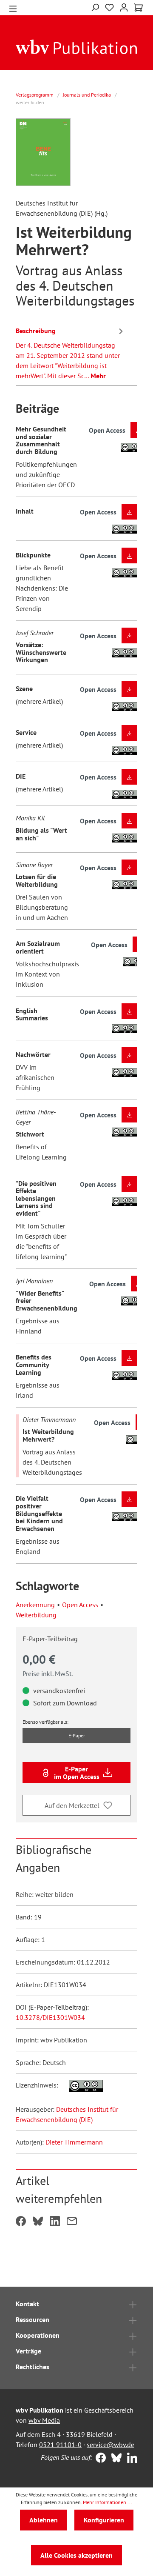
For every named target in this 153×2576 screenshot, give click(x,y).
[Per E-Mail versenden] (72, 2222)
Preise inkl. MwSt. (48, 1674)
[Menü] (13, 8)
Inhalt (25, 511)
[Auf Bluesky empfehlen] (38, 2222)
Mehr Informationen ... (108, 2502)
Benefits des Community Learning (34, 1364)
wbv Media (44, 2420)
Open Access (80, 1605)
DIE (21, 776)
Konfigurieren (104, 2520)
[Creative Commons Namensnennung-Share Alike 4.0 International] (81, 2085)
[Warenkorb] (138, 8)
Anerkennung (35, 1605)
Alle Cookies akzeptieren (76, 2555)
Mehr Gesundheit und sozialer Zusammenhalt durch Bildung (41, 440)
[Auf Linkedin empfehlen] (55, 2222)
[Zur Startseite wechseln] (76, 46)
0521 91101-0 (60, 2445)
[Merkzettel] (109, 8)
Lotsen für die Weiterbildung (37, 880)
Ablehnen (44, 2520)
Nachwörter (33, 1054)
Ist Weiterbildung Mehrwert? (48, 1435)
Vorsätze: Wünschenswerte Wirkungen (41, 652)
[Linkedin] (130, 2459)
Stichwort (30, 1134)
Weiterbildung (36, 1615)
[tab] (71, 352)
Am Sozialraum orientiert (38, 947)
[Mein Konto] (124, 7)
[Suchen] (95, 7)
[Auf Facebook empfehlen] (21, 2222)
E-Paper (77, 1735)
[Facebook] (99, 2459)
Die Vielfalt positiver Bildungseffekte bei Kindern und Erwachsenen (39, 1513)
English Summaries (32, 1014)
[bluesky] (115, 2459)
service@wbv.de (110, 2445)
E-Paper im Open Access (77, 1773)
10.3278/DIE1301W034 (50, 2017)
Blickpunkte (33, 555)
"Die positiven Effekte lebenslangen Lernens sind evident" (36, 1198)
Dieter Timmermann (74, 2142)
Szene (24, 688)
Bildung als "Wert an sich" (41, 834)
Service (26, 732)
